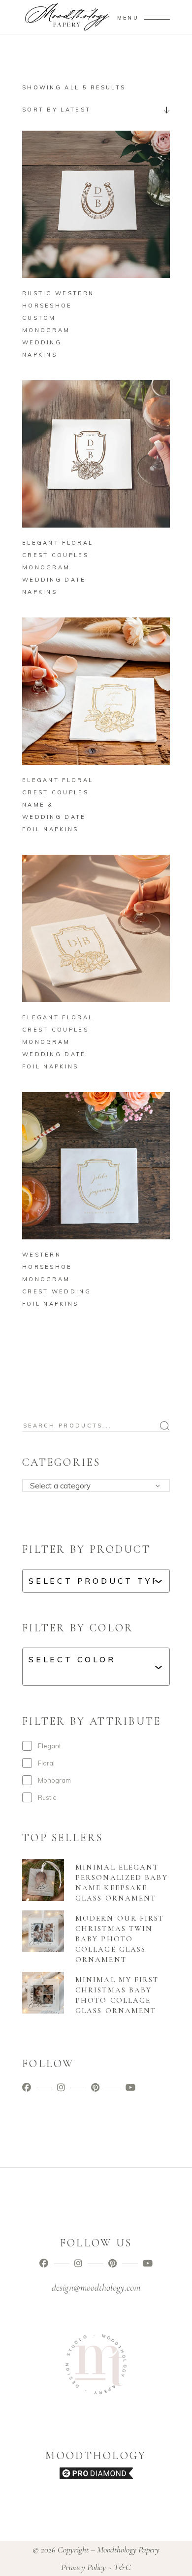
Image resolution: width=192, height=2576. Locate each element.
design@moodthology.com (96, 2288)
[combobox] (96, 110)
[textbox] (99, 1486)
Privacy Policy (83, 2567)
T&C (122, 2567)
